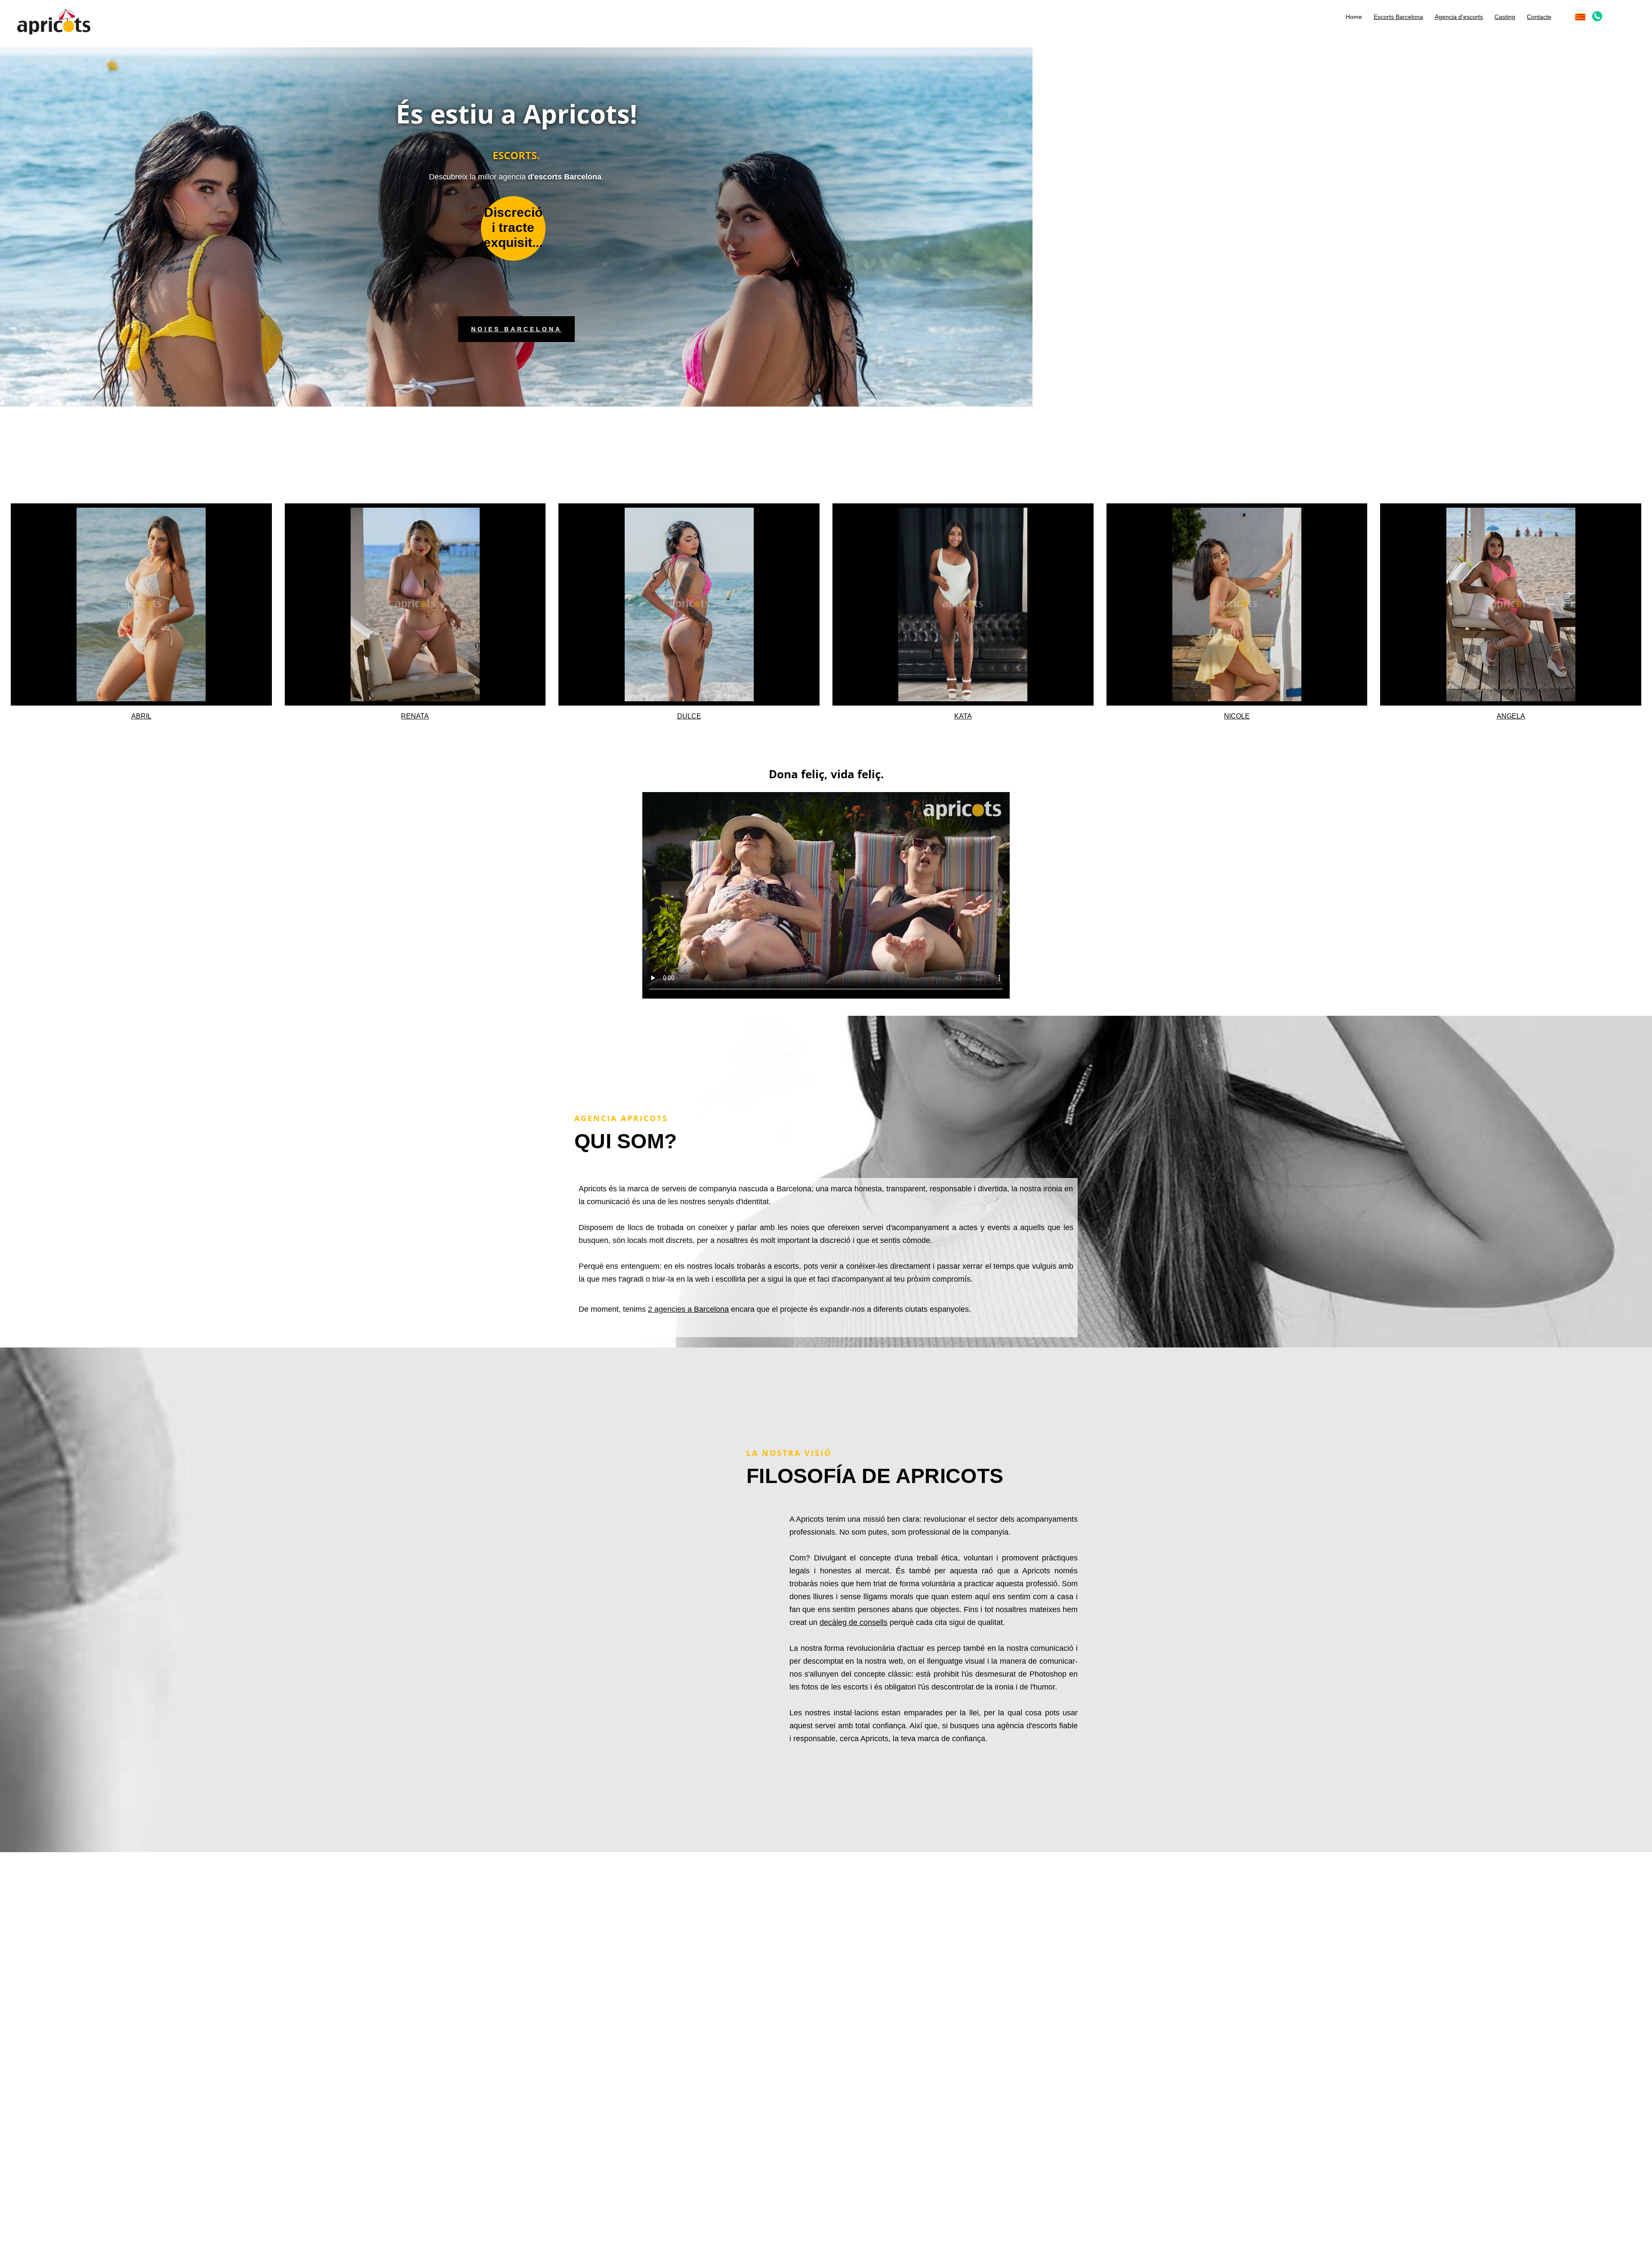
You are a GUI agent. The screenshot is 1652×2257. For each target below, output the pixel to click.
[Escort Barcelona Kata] (963, 604)
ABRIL (141, 716)
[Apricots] (54, 21)
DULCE (689, 716)
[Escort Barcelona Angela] (1511, 604)
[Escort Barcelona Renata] (415, 604)
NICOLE (1237, 716)
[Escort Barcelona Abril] (141, 604)
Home (1354, 17)
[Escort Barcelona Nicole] (1237, 604)
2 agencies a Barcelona (688, 1309)
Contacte (1539, 17)
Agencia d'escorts (1459, 17)
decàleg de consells (854, 1622)
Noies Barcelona (516, 329)
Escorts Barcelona (1398, 17)
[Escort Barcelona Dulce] (689, 604)
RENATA (415, 716)
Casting (1505, 17)
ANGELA (1511, 716)
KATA (963, 716)
